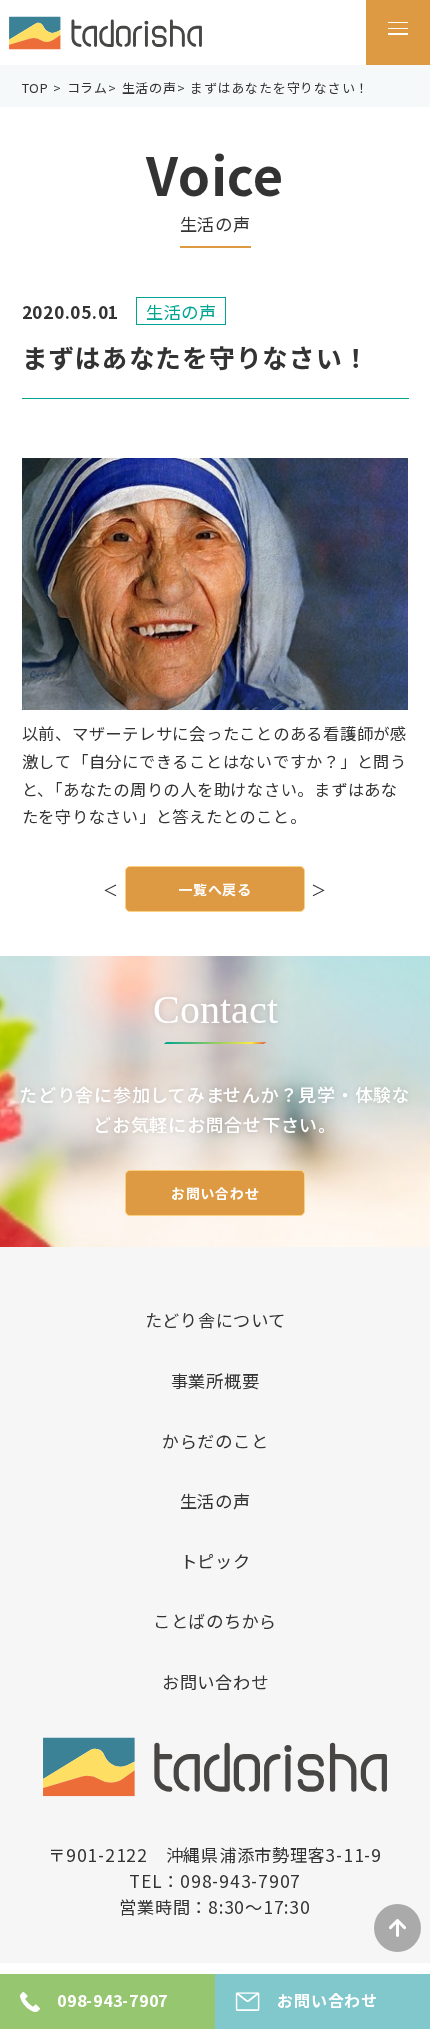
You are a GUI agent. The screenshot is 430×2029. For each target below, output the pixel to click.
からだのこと (215, 1440)
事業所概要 (215, 1380)
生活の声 (215, 1500)
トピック (215, 1560)
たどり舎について (215, 1319)
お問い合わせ (215, 1193)
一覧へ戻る (215, 889)
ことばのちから (215, 1620)
